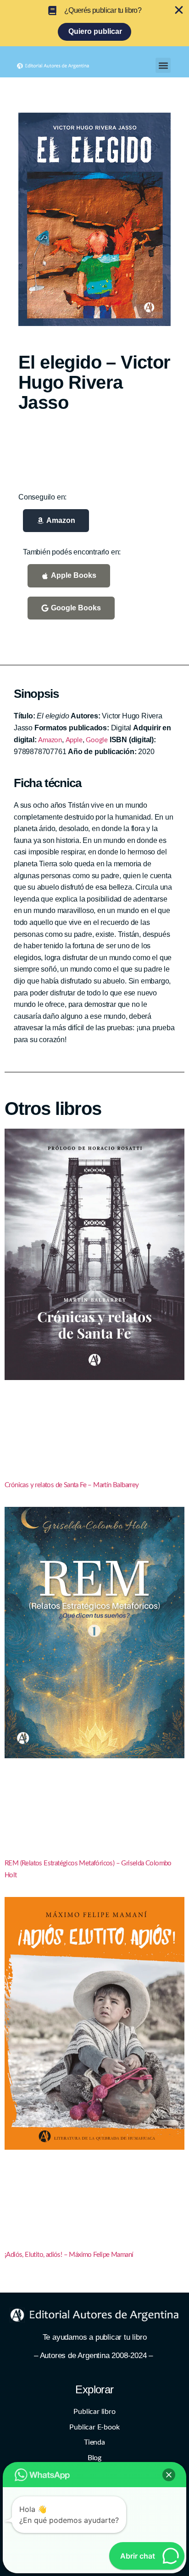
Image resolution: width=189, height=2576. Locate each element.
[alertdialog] (94, 23)
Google (97, 740)
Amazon (50, 740)
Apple (74, 740)
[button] (163, 65)
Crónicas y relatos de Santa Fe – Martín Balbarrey (72, 1485)
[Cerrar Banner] (179, 10)
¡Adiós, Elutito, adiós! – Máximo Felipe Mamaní (69, 2255)
